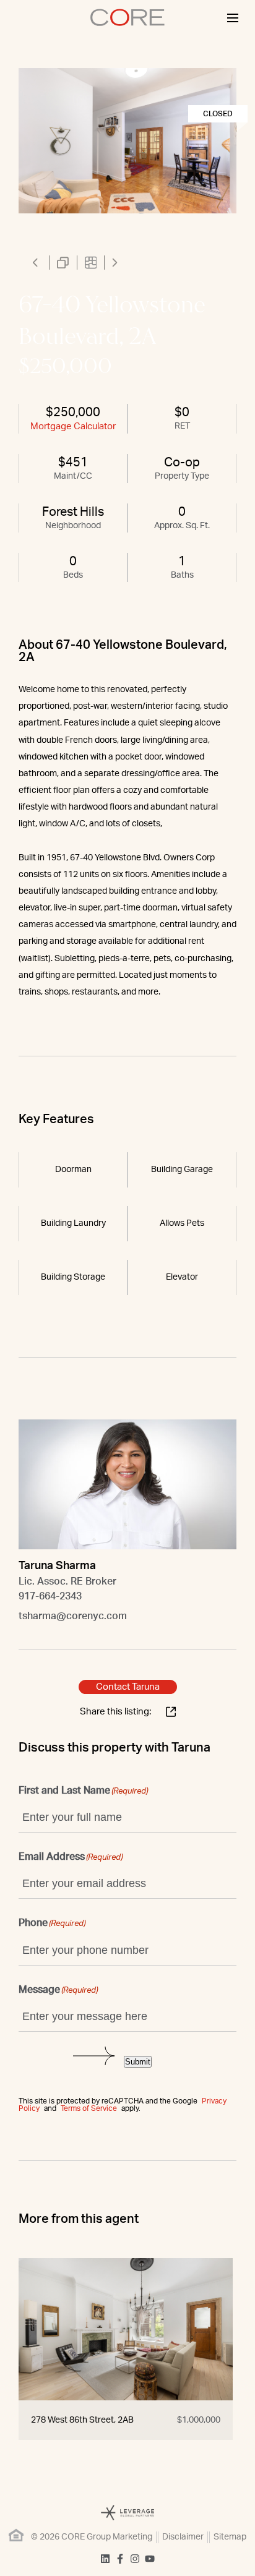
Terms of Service (89, 2108)
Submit (138, 2062)
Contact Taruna (128, 1687)
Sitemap (230, 2537)
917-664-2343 (50, 1596)
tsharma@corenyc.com (73, 1616)
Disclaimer (183, 2537)
